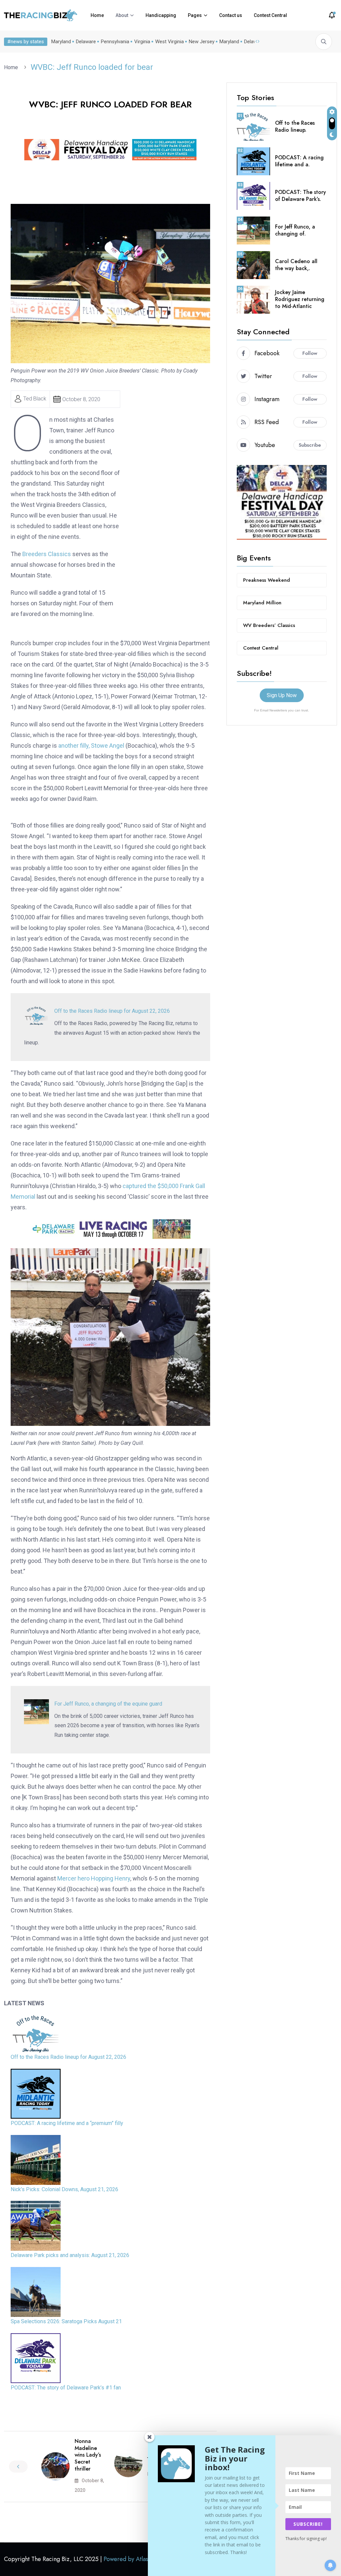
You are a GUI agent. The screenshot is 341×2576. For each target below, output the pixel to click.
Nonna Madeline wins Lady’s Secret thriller (88, 2455)
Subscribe (310, 445)
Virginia (142, 42)
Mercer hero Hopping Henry (94, 1878)
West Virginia (170, 42)
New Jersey (202, 42)
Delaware (86, 42)
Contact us (231, 15)
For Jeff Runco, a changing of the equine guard (108, 1704)
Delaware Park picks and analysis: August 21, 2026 (70, 2255)
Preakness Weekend (267, 580)
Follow (310, 353)
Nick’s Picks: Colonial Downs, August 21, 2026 (64, 2189)
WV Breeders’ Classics (269, 625)
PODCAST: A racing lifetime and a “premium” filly (67, 2123)
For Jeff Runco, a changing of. (295, 230)
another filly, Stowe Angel (91, 746)
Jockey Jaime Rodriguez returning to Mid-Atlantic (300, 299)
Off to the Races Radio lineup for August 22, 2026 (112, 1011)
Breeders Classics (47, 554)
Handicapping (161, 15)
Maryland (61, 42)
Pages (195, 15)
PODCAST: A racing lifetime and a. (299, 161)
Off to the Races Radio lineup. (295, 126)
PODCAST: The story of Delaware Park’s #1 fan (66, 2388)
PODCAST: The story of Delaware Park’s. (301, 196)
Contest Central (270, 15)
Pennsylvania (115, 42)
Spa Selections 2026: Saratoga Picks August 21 (66, 2321)
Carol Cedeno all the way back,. (296, 265)
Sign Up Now (282, 695)
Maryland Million (262, 603)
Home (97, 15)
